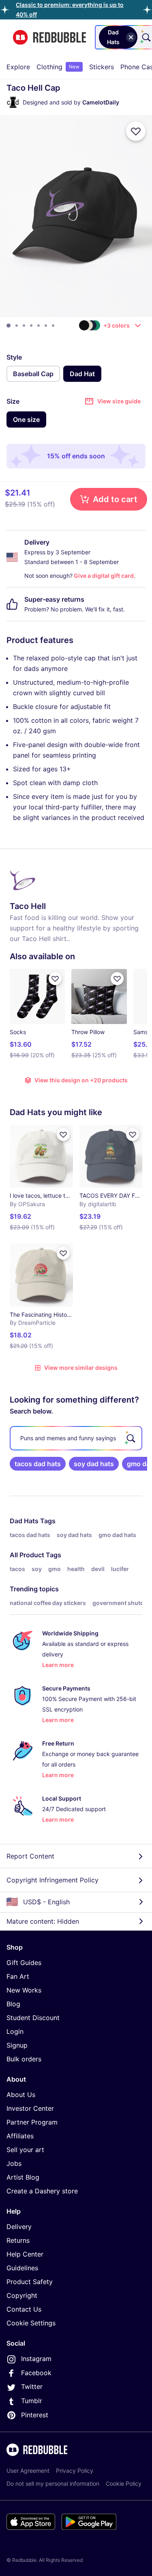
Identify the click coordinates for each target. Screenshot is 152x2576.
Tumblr (32, 2401)
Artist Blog (23, 2177)
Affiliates (20, 2136)
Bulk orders (24, 2059)
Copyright (22, 2295)
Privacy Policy (75, 2471)
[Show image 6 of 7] (46, 326)
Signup (17, 2045)
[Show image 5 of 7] (39, 326)
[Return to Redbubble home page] (49, 37)
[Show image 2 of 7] (17, 326)
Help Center (25, 2254)
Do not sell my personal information (53, 2483)
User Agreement (28, 2471)
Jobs (14, 2163)
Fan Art (18, 1976)
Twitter (32, 2387)
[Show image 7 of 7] (53, 326)
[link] (38, 1464)
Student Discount (33, 2018)
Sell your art (25, 2150)
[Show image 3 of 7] (24, 326)
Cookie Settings (31, 2323)
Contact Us (24, 2309)
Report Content (30, 1856)
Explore (18, 67)
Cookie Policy (124, 2483)
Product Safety (30, 2282)
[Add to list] (136, 131)
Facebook (36, 2373)
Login (15, 2031)
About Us (21, 2095)
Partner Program (32, 2122)
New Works (24, 1990)
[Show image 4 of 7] (31, 326)
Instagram (36, 2359)
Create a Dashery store (42, 2191)
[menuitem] (18, 67)
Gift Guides (24, 1963)
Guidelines (22, 2268)
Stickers (102, 67)
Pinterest (35, 2415)
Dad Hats (24, 1521)
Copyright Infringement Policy (52, 1880)
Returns (18, 2240)
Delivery (19, 2227)
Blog (13, 2004)
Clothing (58, 67)
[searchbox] (76, 1438)
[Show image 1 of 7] (9, 326)
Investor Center (30, 2108)
